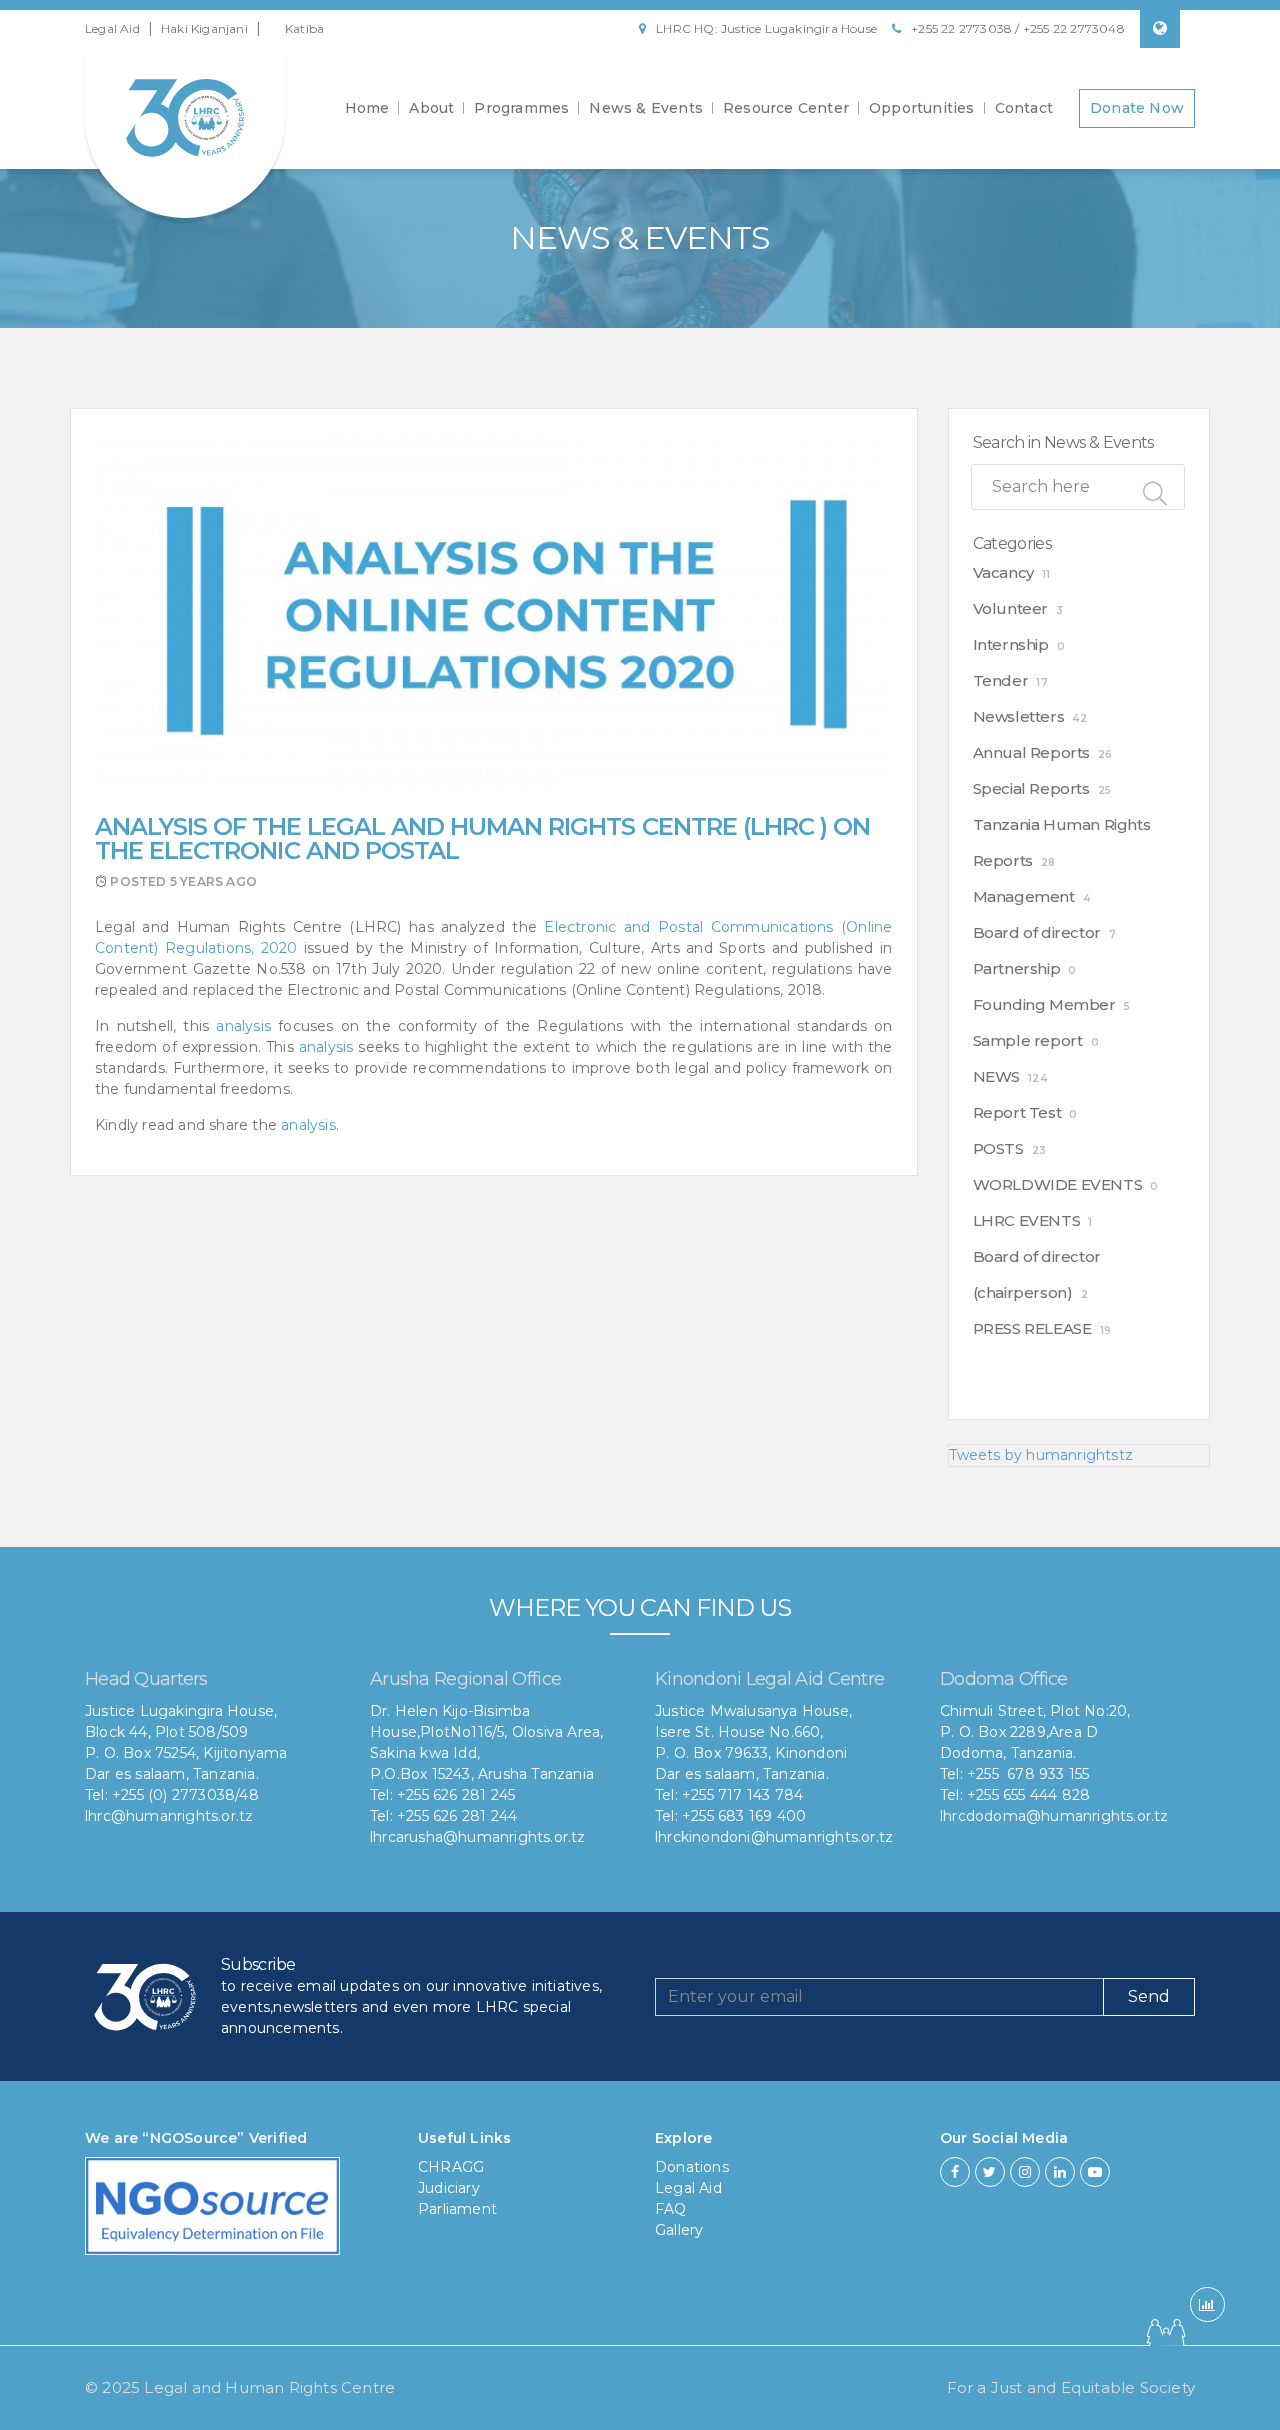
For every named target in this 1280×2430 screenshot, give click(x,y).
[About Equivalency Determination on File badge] (212, 2212)
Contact (1024, 108)
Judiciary (449, 2188)
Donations (692, 2167)
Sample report (1028, 1040)
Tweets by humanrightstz (1041, 1455)
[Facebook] (955, 2172)
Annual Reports (1031, 752)
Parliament (457, 2209)
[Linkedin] (1060, 2172)
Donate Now (1137, 108)
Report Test (1017, 1112)
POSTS (998, 1148)
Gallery (679, 2230)
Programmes (521, 108)
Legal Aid (112, 28)
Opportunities (922, 108)
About (431, 108)
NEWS (996, 1076)
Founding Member (1044, 1004)
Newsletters (1019, 716)
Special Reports (1031, 788)
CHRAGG (451, 2167)
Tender (1001, 680)
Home (367, 108)
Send (1149, 1996)
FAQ (671, 2209)
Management (1024, 896)
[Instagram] (1025, 2172)
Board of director (1037, 932)
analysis (243, 1026)
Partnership (1017, 968)
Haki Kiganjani (204, 28)
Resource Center (786, 108)
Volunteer (1010, 608)
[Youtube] (1095, 2172)
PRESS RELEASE (1032, 1328)
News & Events (646, 108)
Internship (1011, 644)
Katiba (304, 28)
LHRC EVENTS (1027, 1220)
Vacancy (1003, 572)
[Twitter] (990, 2172)
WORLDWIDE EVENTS (1058, 1184)
